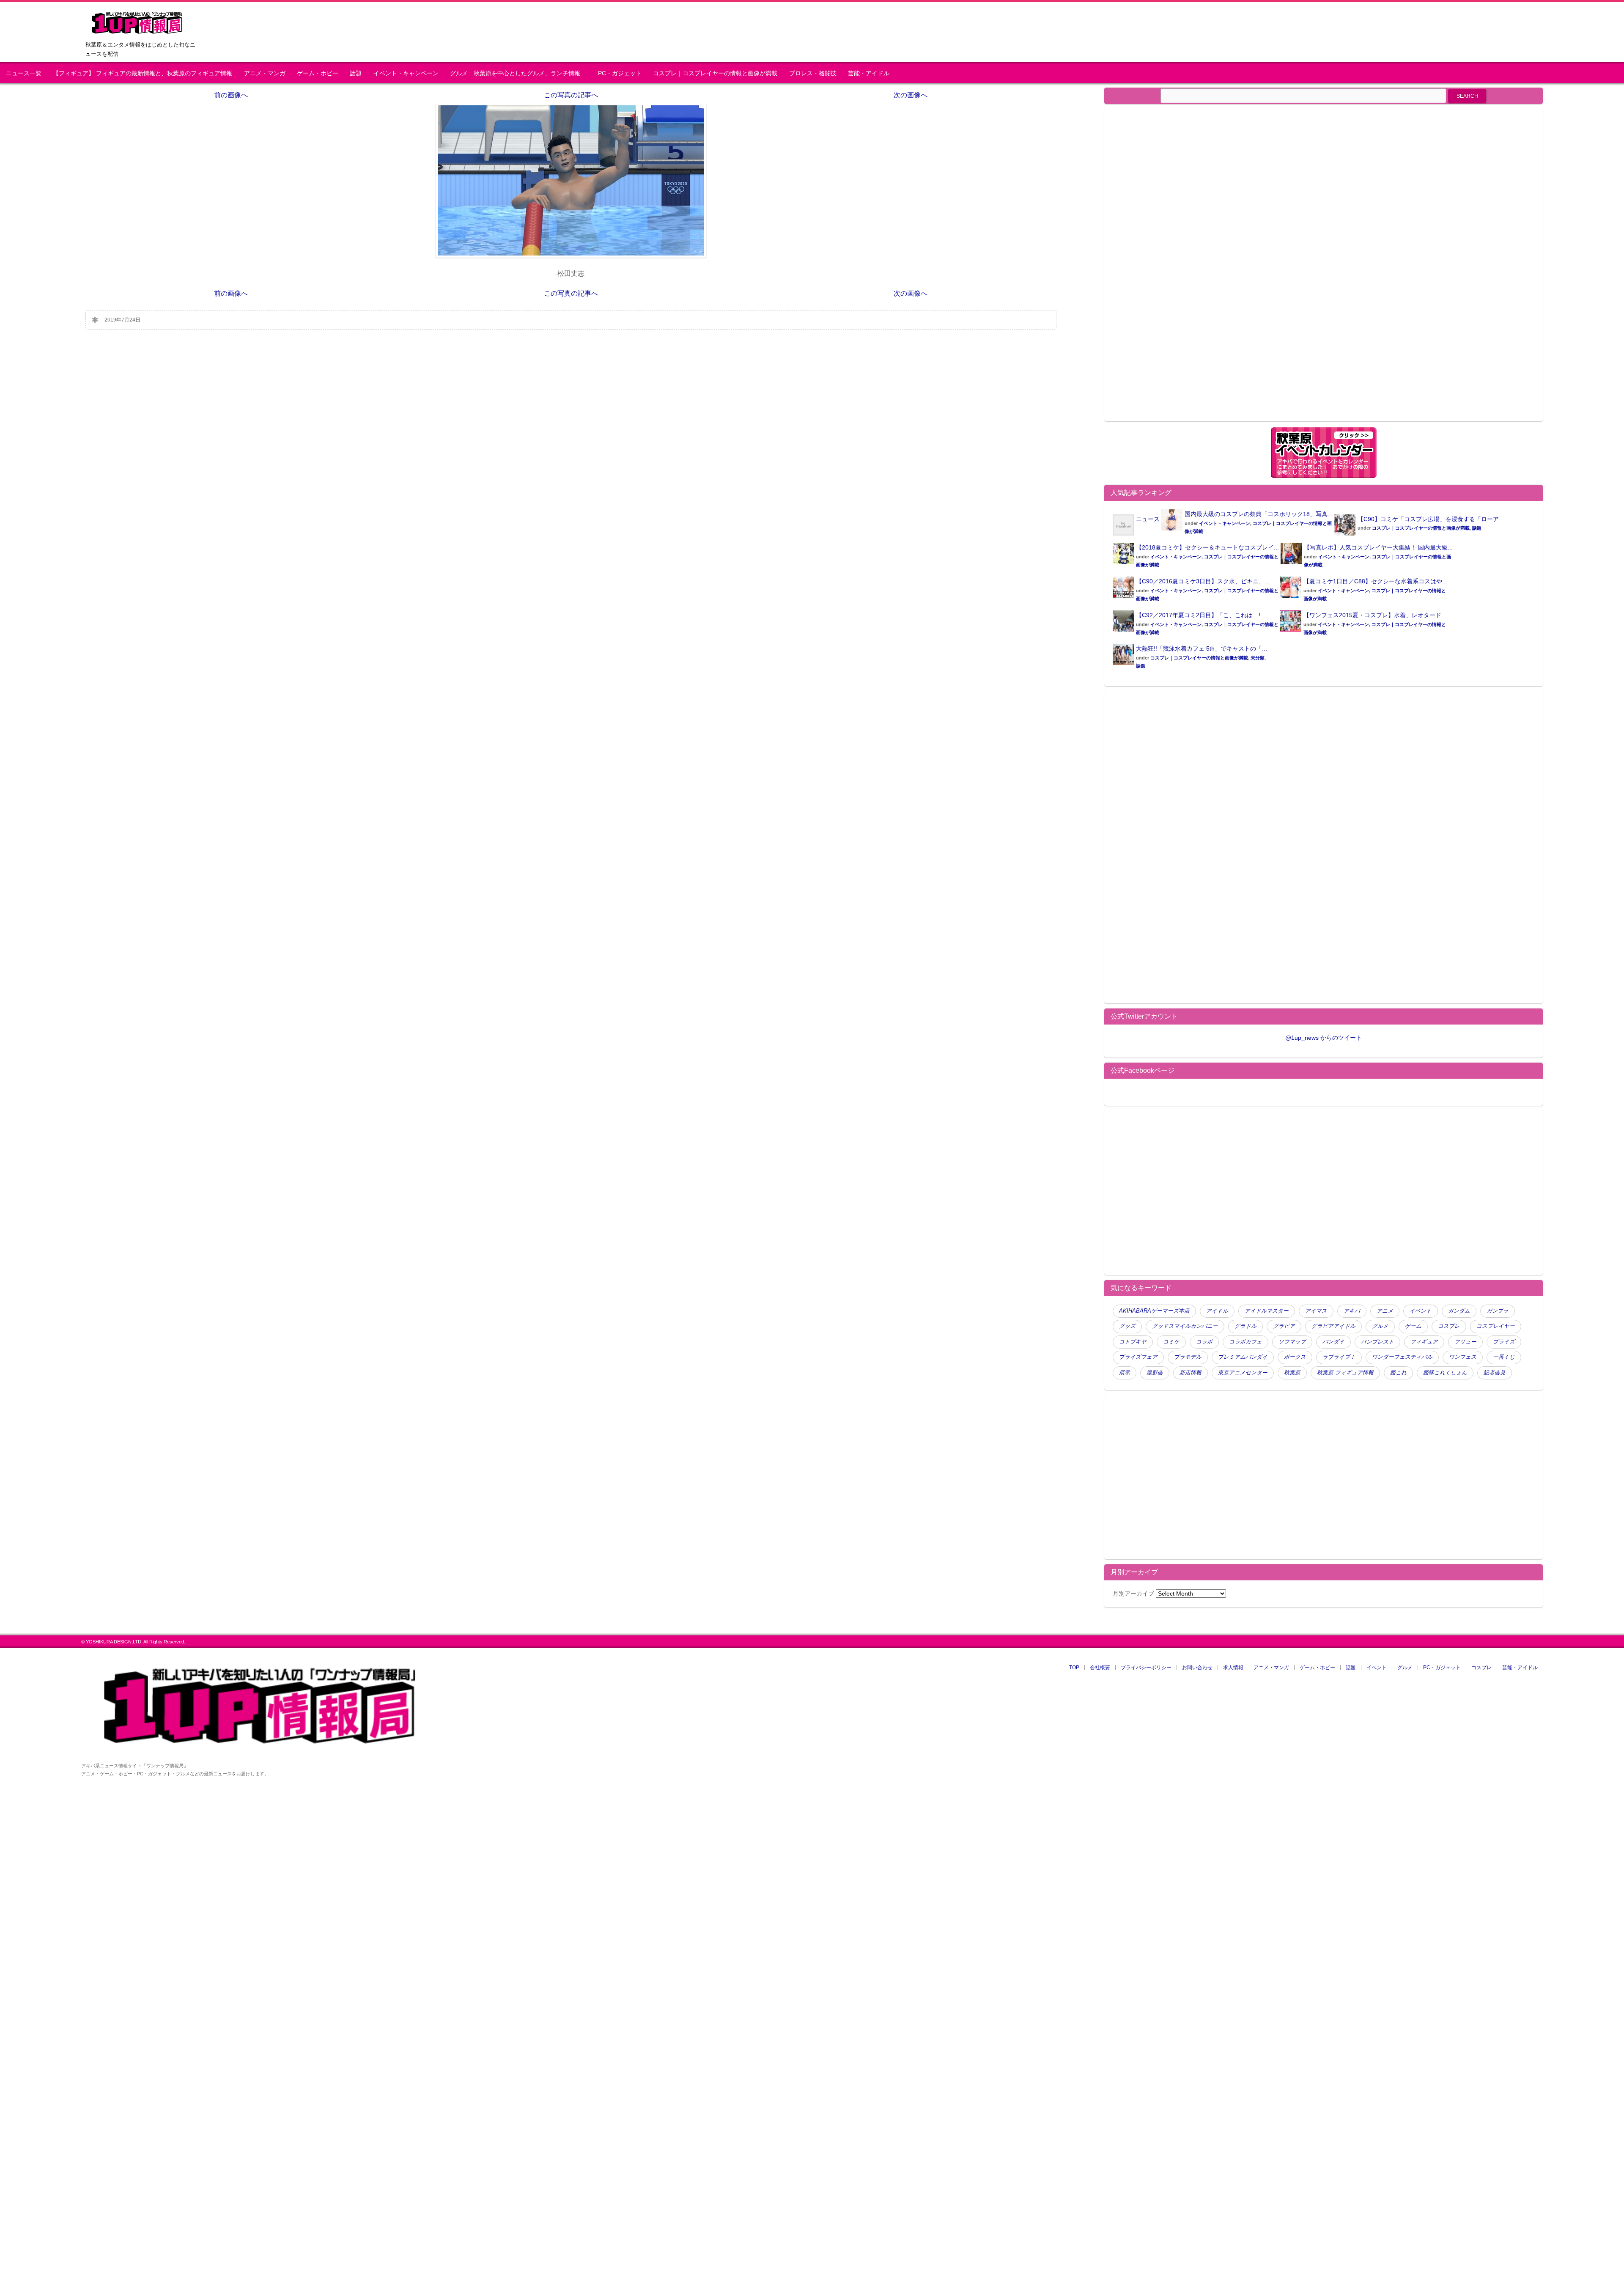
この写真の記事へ (571, 95)
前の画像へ (231, 95)
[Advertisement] (1184, 270)
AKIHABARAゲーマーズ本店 (1154, 1311)
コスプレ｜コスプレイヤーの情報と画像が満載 (715, 73)
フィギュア (1424, 1342)
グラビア (1284, 1326)
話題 (356, 73)
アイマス (1316, 1311)
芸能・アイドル (869, 73)
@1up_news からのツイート (1324, 1038)
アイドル (1217, 1311)
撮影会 (1155, 1373)
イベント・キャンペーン (406, 73)
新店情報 (1191, 1373)
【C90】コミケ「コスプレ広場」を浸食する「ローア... (1431, 519)
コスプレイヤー (1496, 1326)
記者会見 (1495, 1373)
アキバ (1352, 1311)
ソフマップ (1292, 1342)
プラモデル (1188, 1357)
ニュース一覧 (24, 73)
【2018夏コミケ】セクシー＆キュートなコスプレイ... (1207, 547)
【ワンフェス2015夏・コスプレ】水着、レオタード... (1375, 615)
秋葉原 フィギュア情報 (1345, 1373)
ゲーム (1413, 1326)
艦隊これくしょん (1445, 1373)
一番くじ (1504, 1357)
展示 (1125, 1373)
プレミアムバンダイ (1243, 1357)
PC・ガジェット (620, 73)
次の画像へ (911, 95)
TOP (1074, 1668)
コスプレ (1449, 1326)
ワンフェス (1463, 1357)
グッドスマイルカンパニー (1185, 1326)
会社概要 (1100, 1668)
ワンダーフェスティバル (1402, 1357)
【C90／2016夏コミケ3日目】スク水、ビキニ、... (1203, 581)
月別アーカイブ (1133, 1593)
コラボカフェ (1245, 1342)
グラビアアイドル (1333, 1326)
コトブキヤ (1133, 1342)
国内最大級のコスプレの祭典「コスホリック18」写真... (1259, 514)
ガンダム (1459, 1311)
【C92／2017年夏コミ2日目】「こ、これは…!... (1201, 615)
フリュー (1465, 1342)
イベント (1421, 1311)
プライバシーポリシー (1146, 1668)
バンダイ (1333, 1342)
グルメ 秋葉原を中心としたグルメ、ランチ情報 (518, 73)
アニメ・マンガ (265, 73)
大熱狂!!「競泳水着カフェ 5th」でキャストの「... (1202, 648)
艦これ (1398, 1373)
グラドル (1245, 1326)
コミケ (1171, 1342)
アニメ (1385, 1311)
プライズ (1504, 1342)
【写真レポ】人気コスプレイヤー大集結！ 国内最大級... (1378, 547)
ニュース (1148, 519)
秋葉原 (1292, 1373)
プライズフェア (1138, 1357)
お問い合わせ (1197, 1668)
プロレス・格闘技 (813, 73)
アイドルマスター (1267, 1311)
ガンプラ (1498, 1311)
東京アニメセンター (1243, 1373)
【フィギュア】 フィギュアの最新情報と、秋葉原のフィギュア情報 (143, 73)
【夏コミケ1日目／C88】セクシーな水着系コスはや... (1375, 581)
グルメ (1380, 1326)
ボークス (1295, 1357)
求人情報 (1233, 1668)
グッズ (1127, 1326)
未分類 (1258, 658)
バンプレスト (1377, 1342)
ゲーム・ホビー (318, 73)
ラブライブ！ (1339, 1357)
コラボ (1204, 1342)
